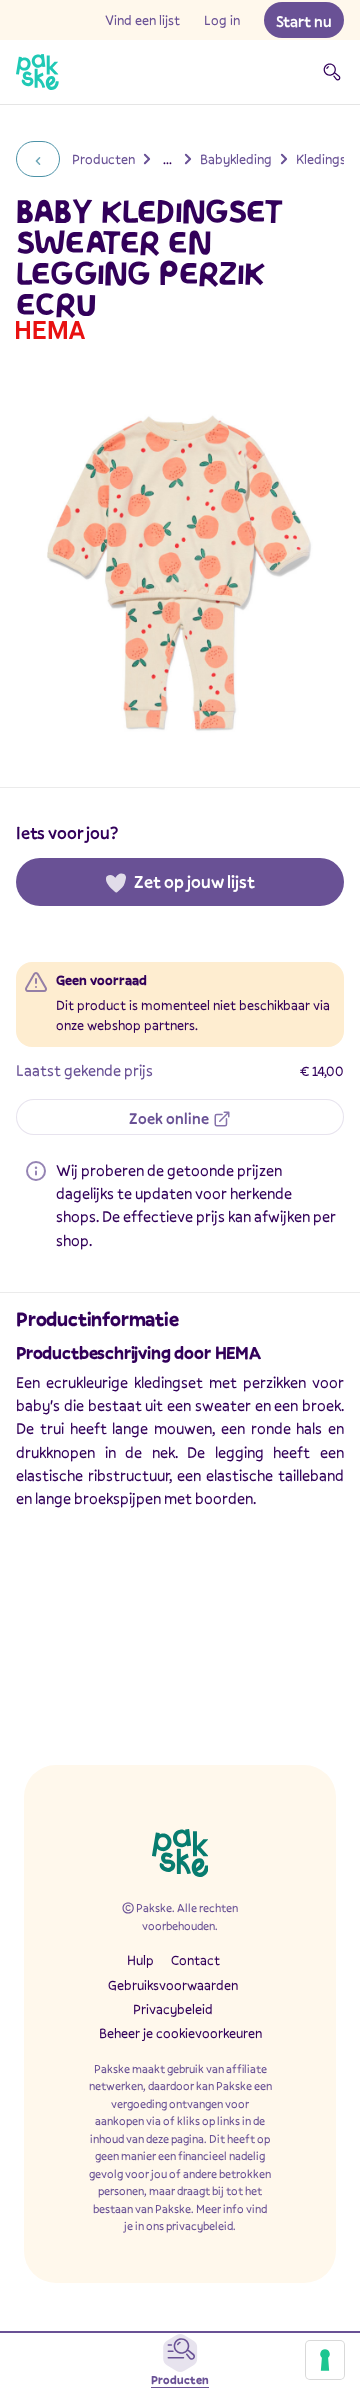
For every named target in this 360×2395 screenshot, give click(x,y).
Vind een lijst (142, 20)
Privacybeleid (173, 2009)
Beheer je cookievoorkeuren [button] (180, 2033)
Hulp (140, 1960)
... (167, 159)
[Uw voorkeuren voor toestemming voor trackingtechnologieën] (325, 2360)
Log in (222, 20)
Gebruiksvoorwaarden (173, 1985)
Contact (195, 1960)
